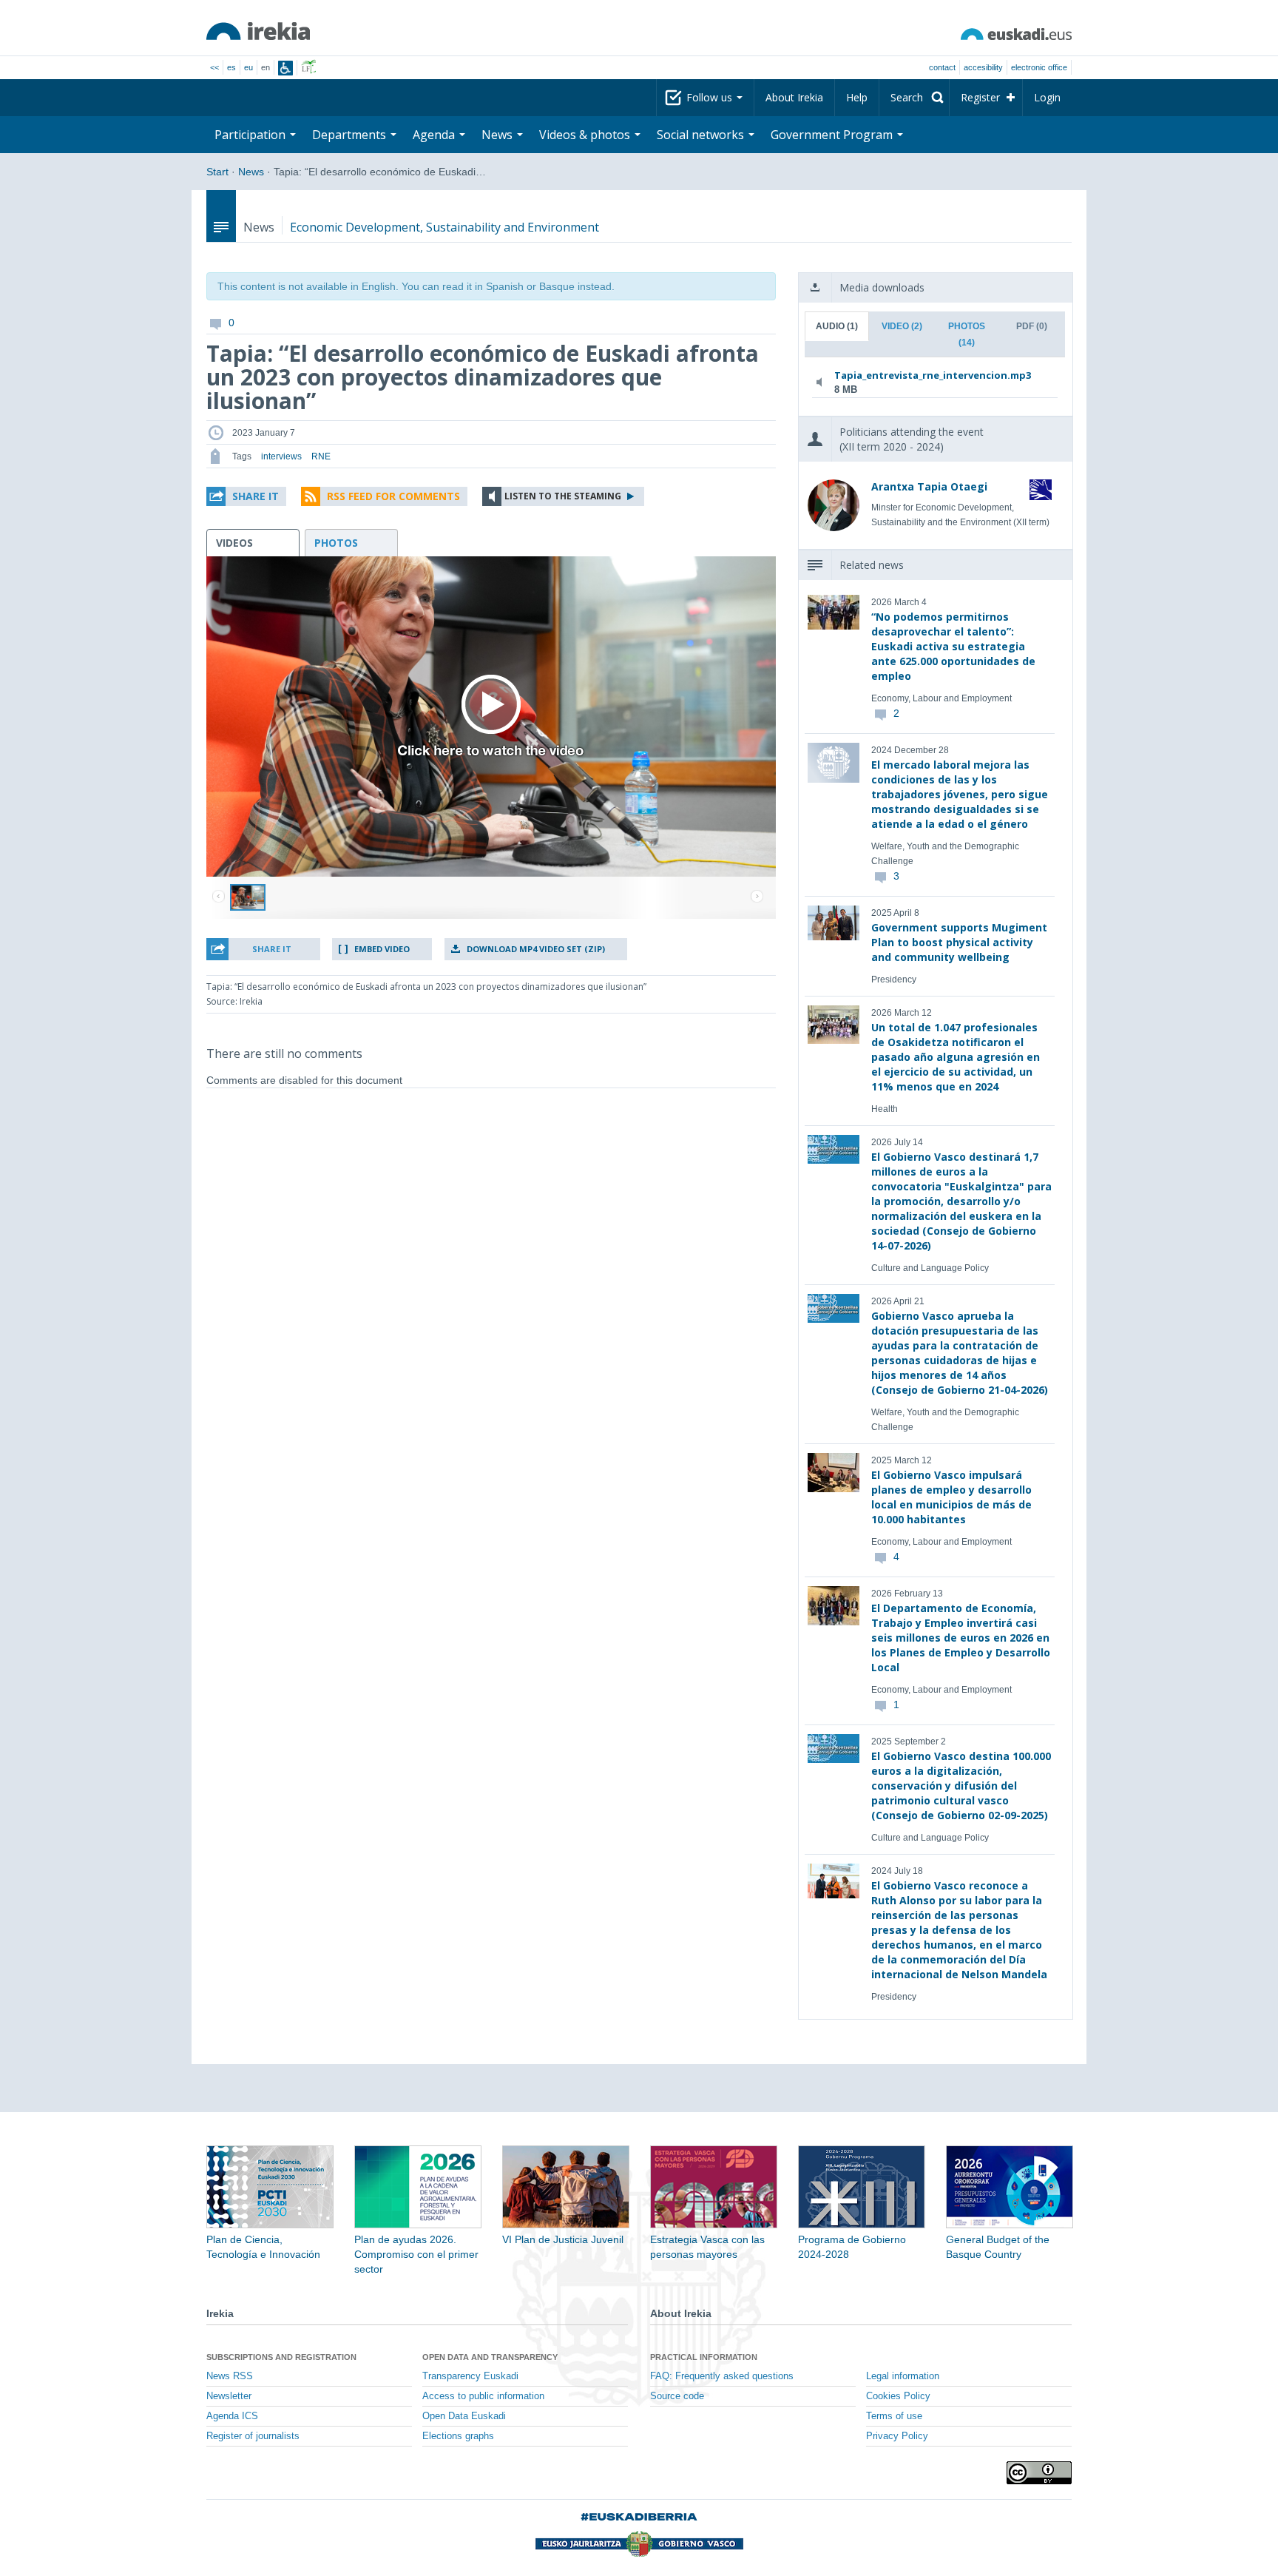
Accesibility (983, 67)
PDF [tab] (1032, 326)
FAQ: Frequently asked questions (722, 2376)
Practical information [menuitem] (704, 2357)
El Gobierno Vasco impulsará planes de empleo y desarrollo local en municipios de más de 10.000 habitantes (951, 1497)
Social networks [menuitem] (702, 135)
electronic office (1039, 67)
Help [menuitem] (857, 97)
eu (248, 67)
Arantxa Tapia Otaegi (929, 486)
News (251, 172)
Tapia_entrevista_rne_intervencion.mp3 (932, 375)
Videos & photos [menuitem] (586, 135)
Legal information (903, 2376)
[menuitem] (914, 98)
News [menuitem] (498, 135)
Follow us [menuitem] (711, 97)
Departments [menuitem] (351, 135)
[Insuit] (285, 68)
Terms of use (894, 2416)
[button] (246, 496)
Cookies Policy (898, 2396)
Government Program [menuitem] (833, 135)
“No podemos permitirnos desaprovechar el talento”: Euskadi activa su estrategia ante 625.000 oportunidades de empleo (953, 646)
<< (214, 67)
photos (336, 543)
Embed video (382, 949)
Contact (942, 67)
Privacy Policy (897, 2436)
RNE (321, 456)
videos (234, 543)
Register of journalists (253, 2436)
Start (217, 172)
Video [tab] (902, 326)
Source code (677, 2396)
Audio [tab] (837, 326)
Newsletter (229, 2396)
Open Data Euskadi (464, 2416)
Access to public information (483, 2396)
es (231, 67)
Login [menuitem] (1047, 97)
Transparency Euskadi (470, 2376)
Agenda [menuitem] (435, 135)
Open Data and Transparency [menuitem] (490, 2357)
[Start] (258, 31)
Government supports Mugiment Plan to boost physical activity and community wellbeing (959, 942)
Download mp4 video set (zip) (536, 949)
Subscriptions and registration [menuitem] (281, 2357)
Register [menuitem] (980, 97)
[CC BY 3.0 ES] (1039, 2473)
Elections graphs (458, 2436)
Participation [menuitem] (251, 135)
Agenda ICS (232, 2416)
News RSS (230, 2376)
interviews (281, 456)
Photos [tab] (967, 334)
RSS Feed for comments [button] (393, 496)
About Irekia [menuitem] (794, 97)
